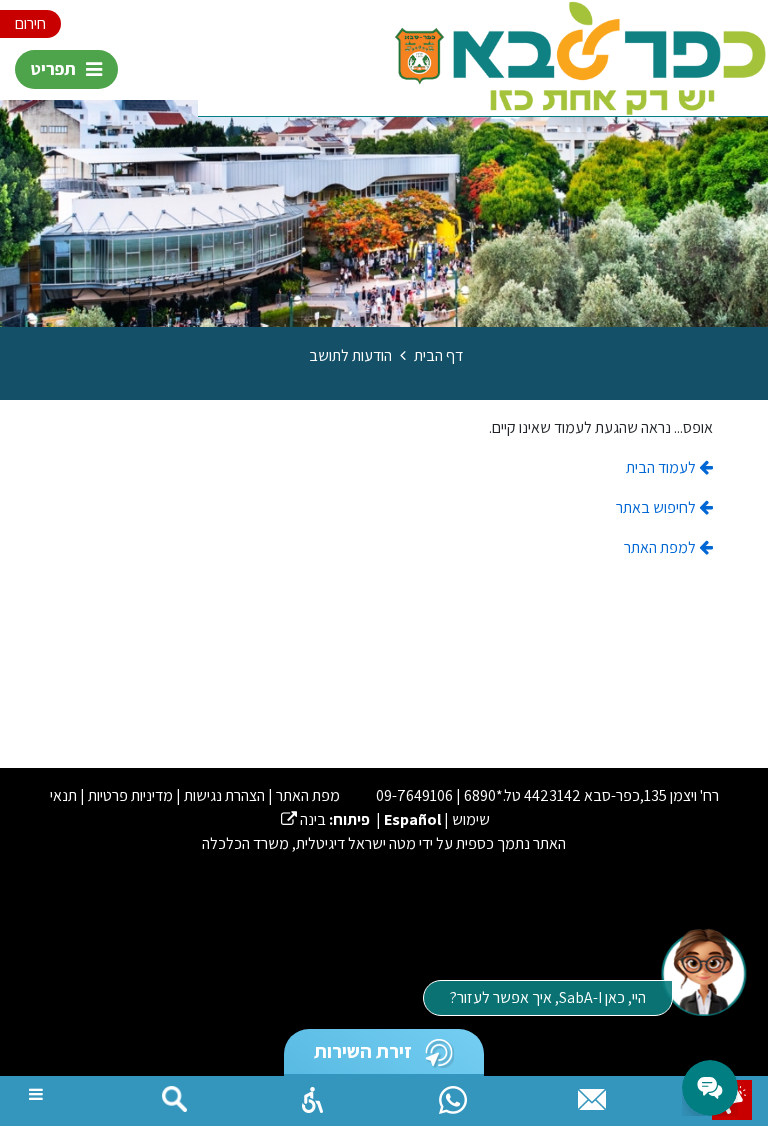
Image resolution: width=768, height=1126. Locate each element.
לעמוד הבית (662, 467)
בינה (303, 819)
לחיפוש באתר (657, 507)
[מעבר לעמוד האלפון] (592, 1095)
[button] (313, 1095)
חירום (30, 23)
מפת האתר (308, 795)
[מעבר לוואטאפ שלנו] (453, 1095)
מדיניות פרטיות (130, 795)
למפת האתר (661, 547)
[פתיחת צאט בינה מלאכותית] (703, 971)
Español (412, 819)
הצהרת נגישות (224, 795)
